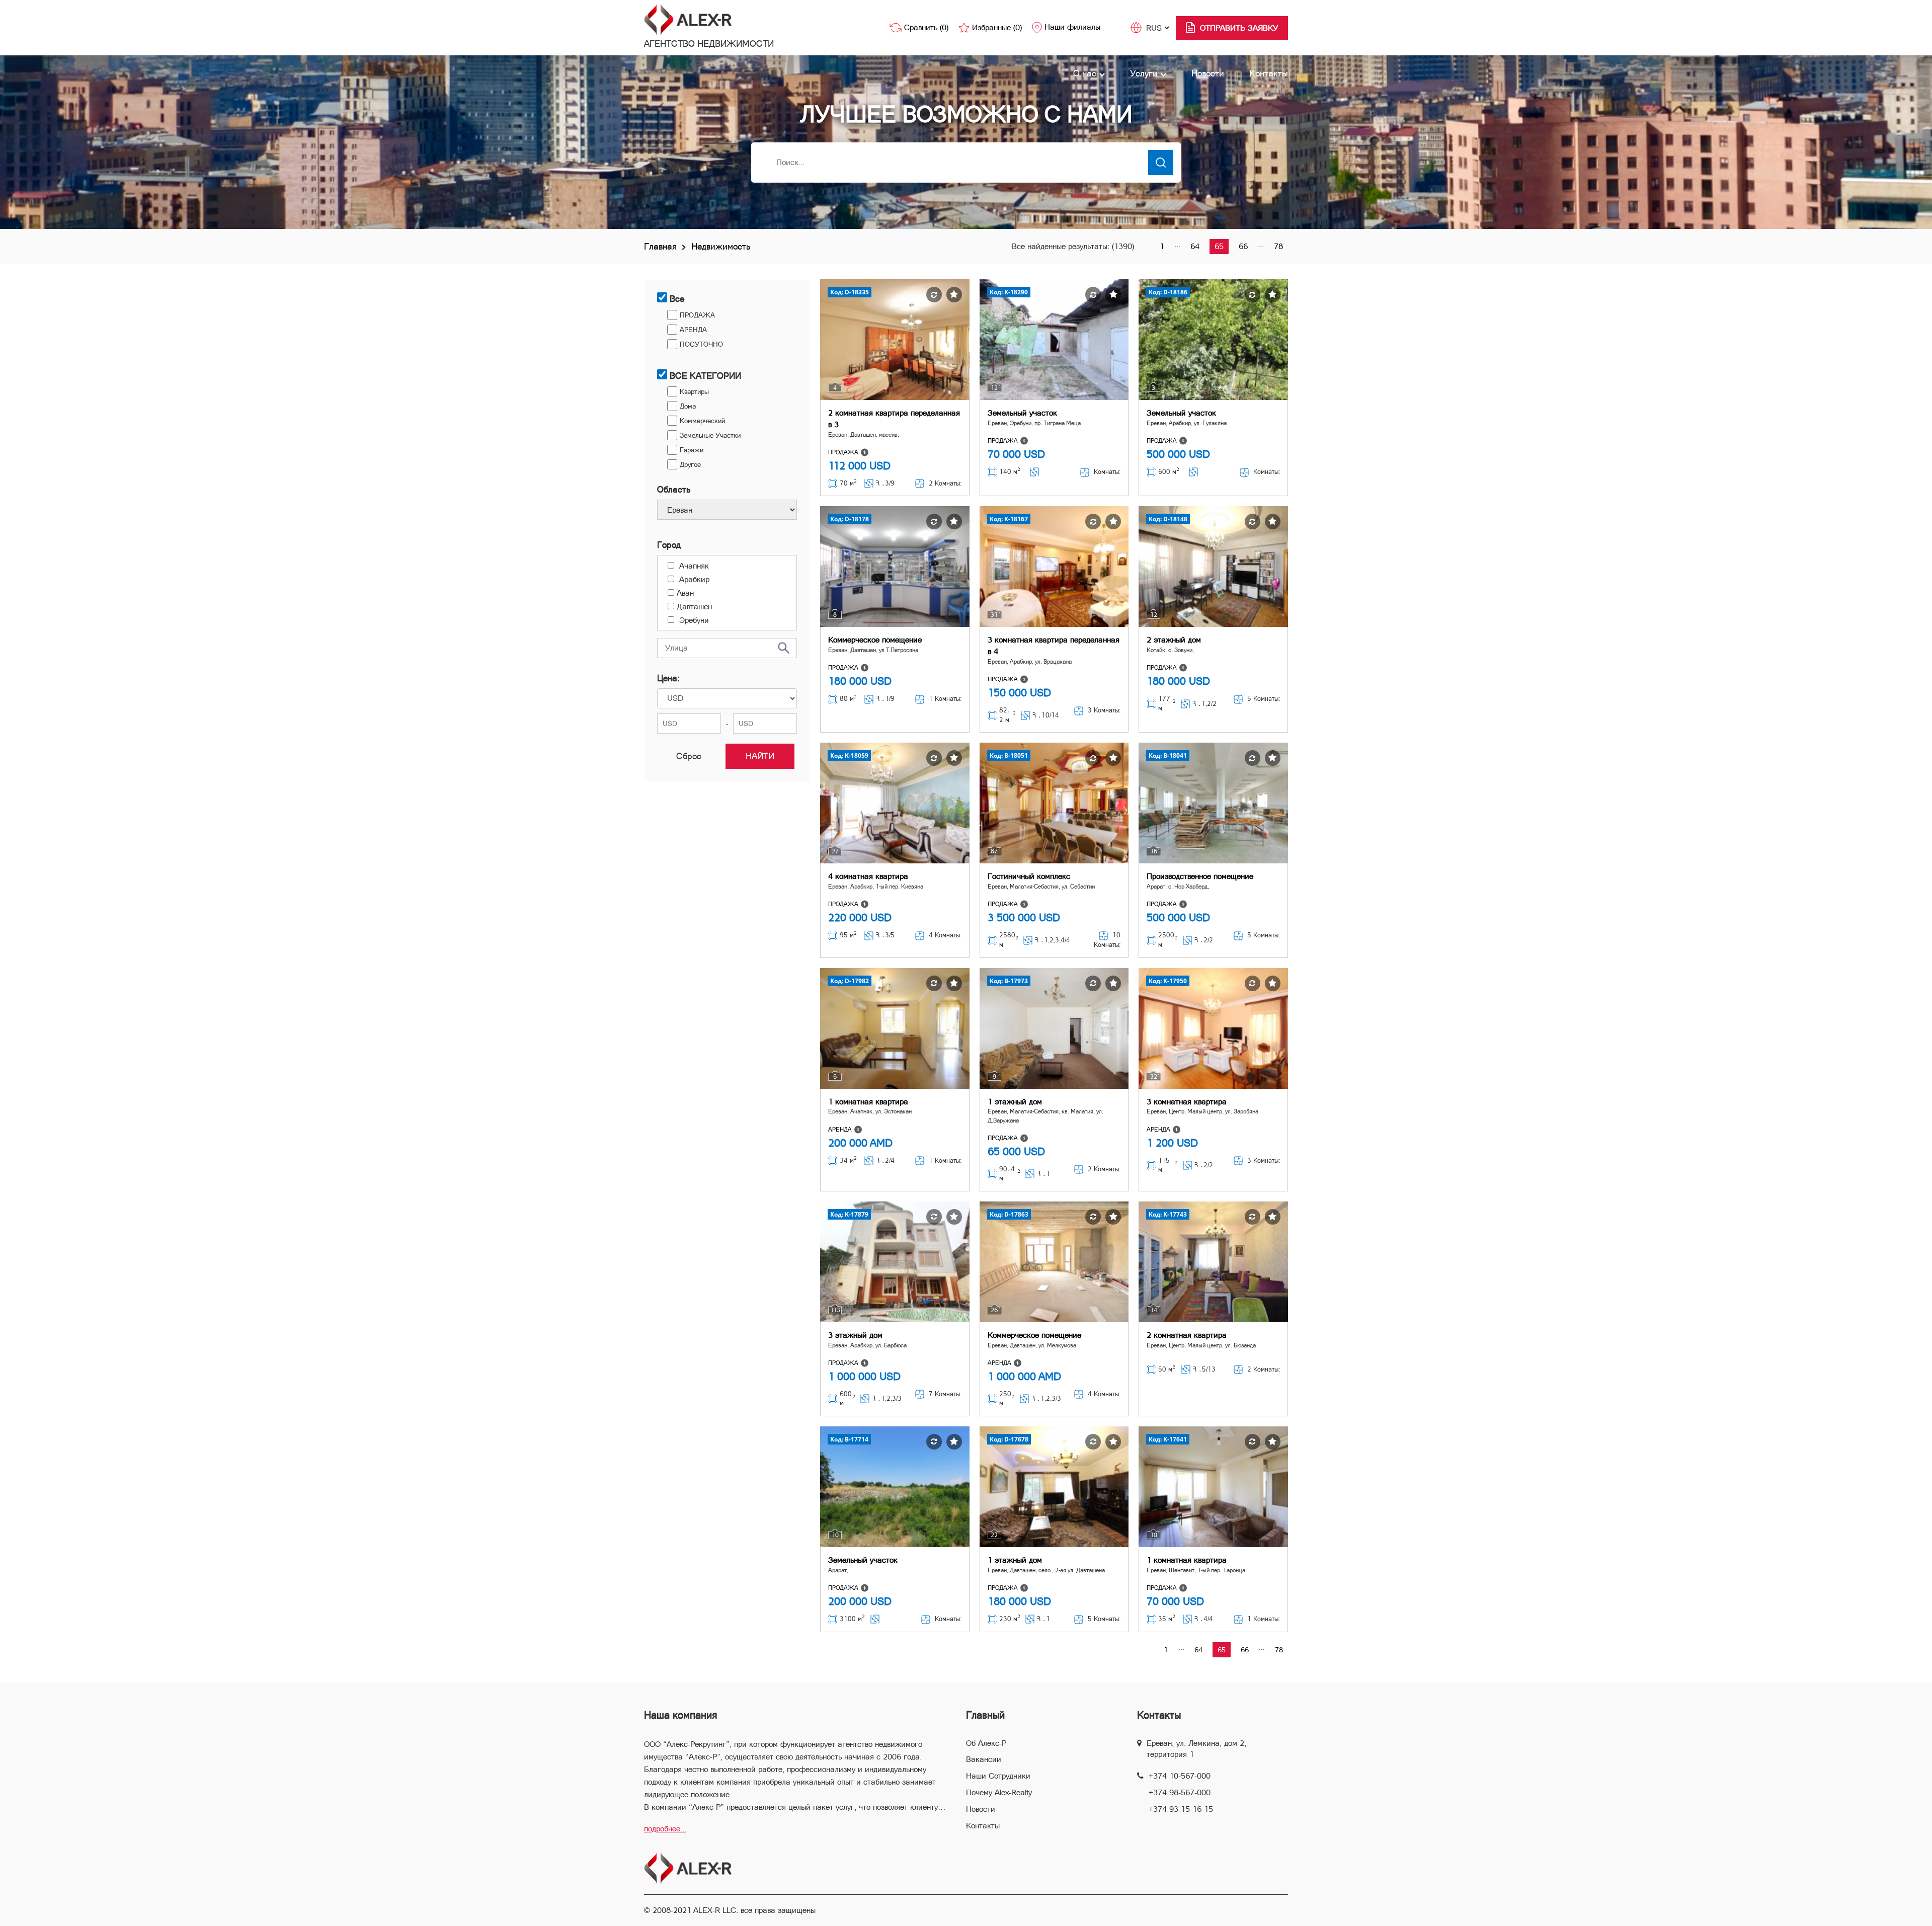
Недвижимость (721, 246)
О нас (1086, 73)
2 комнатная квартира (1187, 1335)
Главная (660, 246)
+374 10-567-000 (1180, 1776)
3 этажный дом (855, 1335)
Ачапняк (693, 566)
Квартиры (694, 391)
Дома (688, 406)
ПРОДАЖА (697, 315)
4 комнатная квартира (868, 876)
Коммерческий (702, 421)
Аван (685, 593)
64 (1195, 246)
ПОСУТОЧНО (701, 344)
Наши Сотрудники (998, 1776)
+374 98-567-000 (1180, 1792)
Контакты (1269, 73)
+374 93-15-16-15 (1181, 1809)
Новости (1208, 73)
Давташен (694, 607)
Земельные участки (710, 435)
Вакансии (984, 1759)
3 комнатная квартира (1187, 1102)
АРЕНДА (693, 330)
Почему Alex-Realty (999, 1792)
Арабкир (693, 579)
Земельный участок (1022, 413)
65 (1219, 246)
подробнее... (665, 1829)
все (677, 299)
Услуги (1145, 73)
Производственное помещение (1200, 876)
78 (1278, 246)
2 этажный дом (1174, 640)
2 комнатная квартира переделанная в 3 (894, 419)
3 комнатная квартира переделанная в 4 (1054, 646)
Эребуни (693, 620)
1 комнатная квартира (868, 1102)
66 (1243, 246)
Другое (690, 464)
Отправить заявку (1239, 28)
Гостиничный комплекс (1029, 876)
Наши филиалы (1072, 27)
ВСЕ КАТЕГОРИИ (705, 376)
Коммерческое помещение (875, 640)
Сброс (689, 756)
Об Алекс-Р (986, 1743)
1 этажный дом (1015, 1102)
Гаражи (692, 450)
